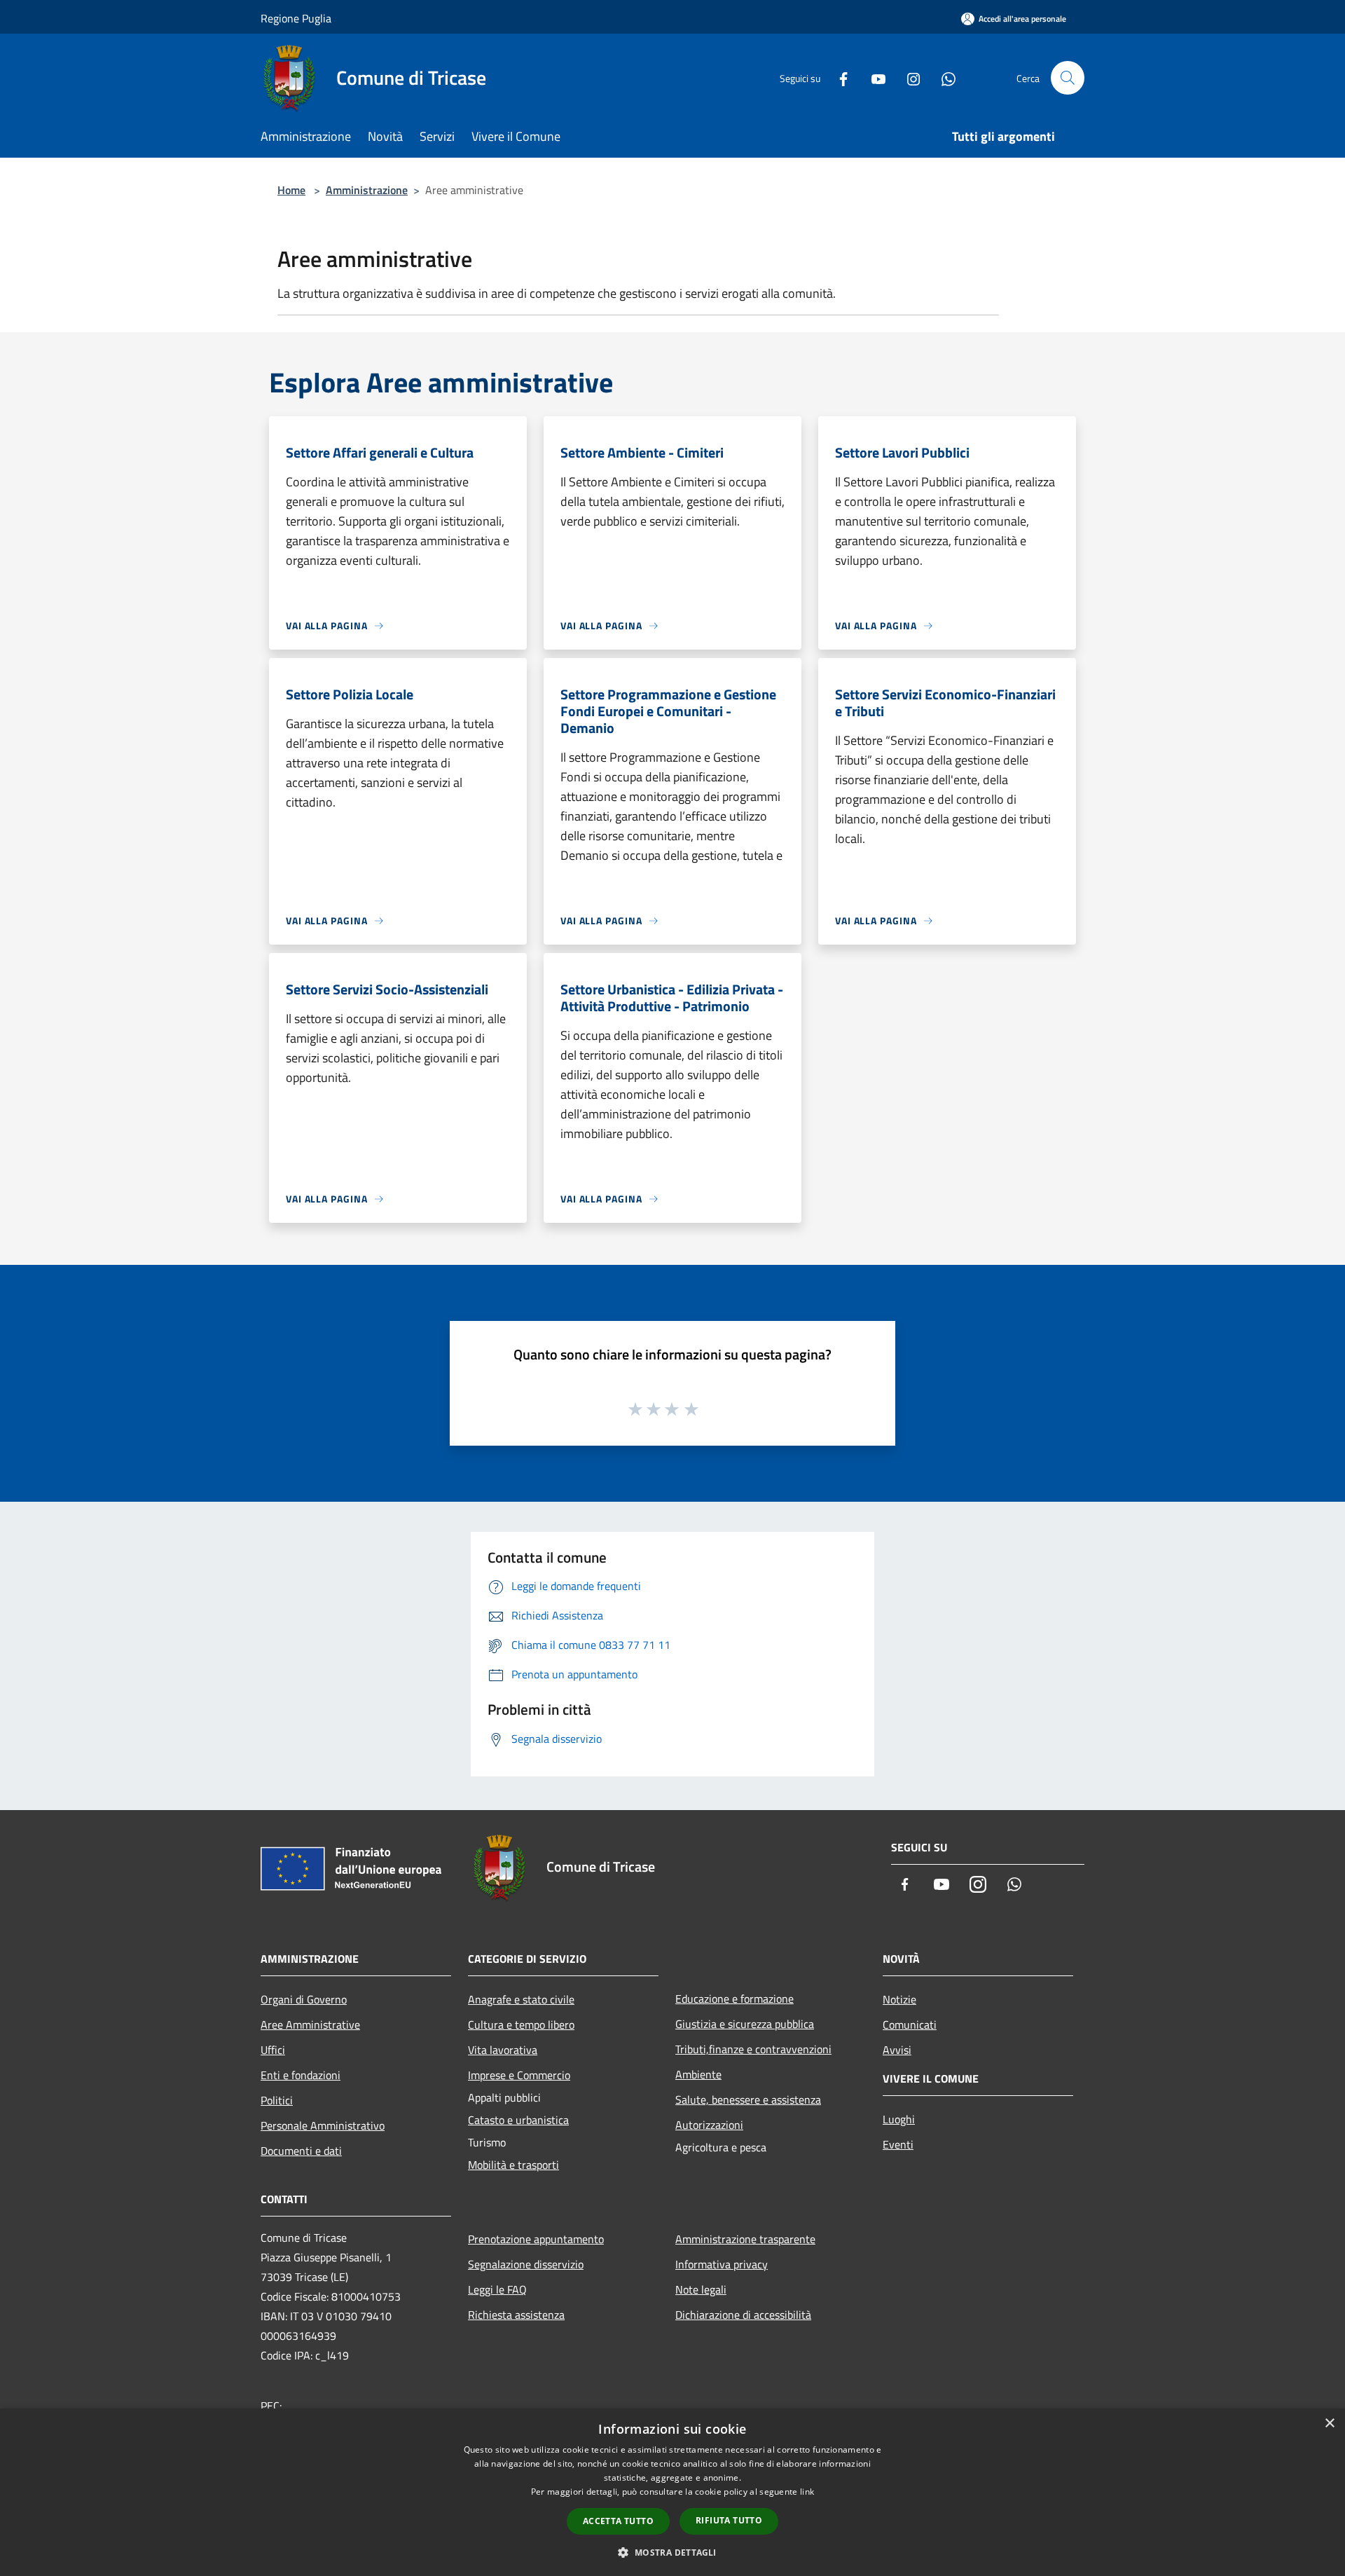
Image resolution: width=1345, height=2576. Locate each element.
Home (291, 190)
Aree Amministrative (310, 2025)
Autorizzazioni (709, 2125)
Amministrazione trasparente (745, 2239)
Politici (277, 2100)
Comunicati (910, 2025)
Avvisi (897, 2050)
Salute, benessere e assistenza (748, 2099)
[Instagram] (908, 77)
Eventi (898, 2144)
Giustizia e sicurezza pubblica (745, 2024)
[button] (672, 2552)
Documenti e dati (301, 2151)
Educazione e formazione (734, 1999)
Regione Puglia (296, 18)
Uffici (273, 2050)
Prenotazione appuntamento (536, 2239)
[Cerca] (1068, 78)
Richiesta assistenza (516, 2315)
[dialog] (672, 2492)
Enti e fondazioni (301, 2075)
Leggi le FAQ (497, 2289)
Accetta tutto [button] (618, 2521)
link (807, 2492)
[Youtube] (873, 77)
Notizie (899, 1999)
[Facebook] (838, 77)
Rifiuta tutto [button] (729, 2520)
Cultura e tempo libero (521, 2025)
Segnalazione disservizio (526, 2264)
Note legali (701, 2289)
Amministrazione (367, 190)
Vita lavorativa (503, 2050)
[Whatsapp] (943, 77)
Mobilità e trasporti (513, 2165)
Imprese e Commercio (519, 2075)
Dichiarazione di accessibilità (743, 2315)
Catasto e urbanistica (518, 2120)
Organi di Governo (304, 1999)
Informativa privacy (722, 2264)
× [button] (1329, 2424)
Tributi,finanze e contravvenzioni (753, 2049)
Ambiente (698, 2074)
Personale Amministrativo (323, 2125)
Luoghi (899, 2119)
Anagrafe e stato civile (521, 1999)
